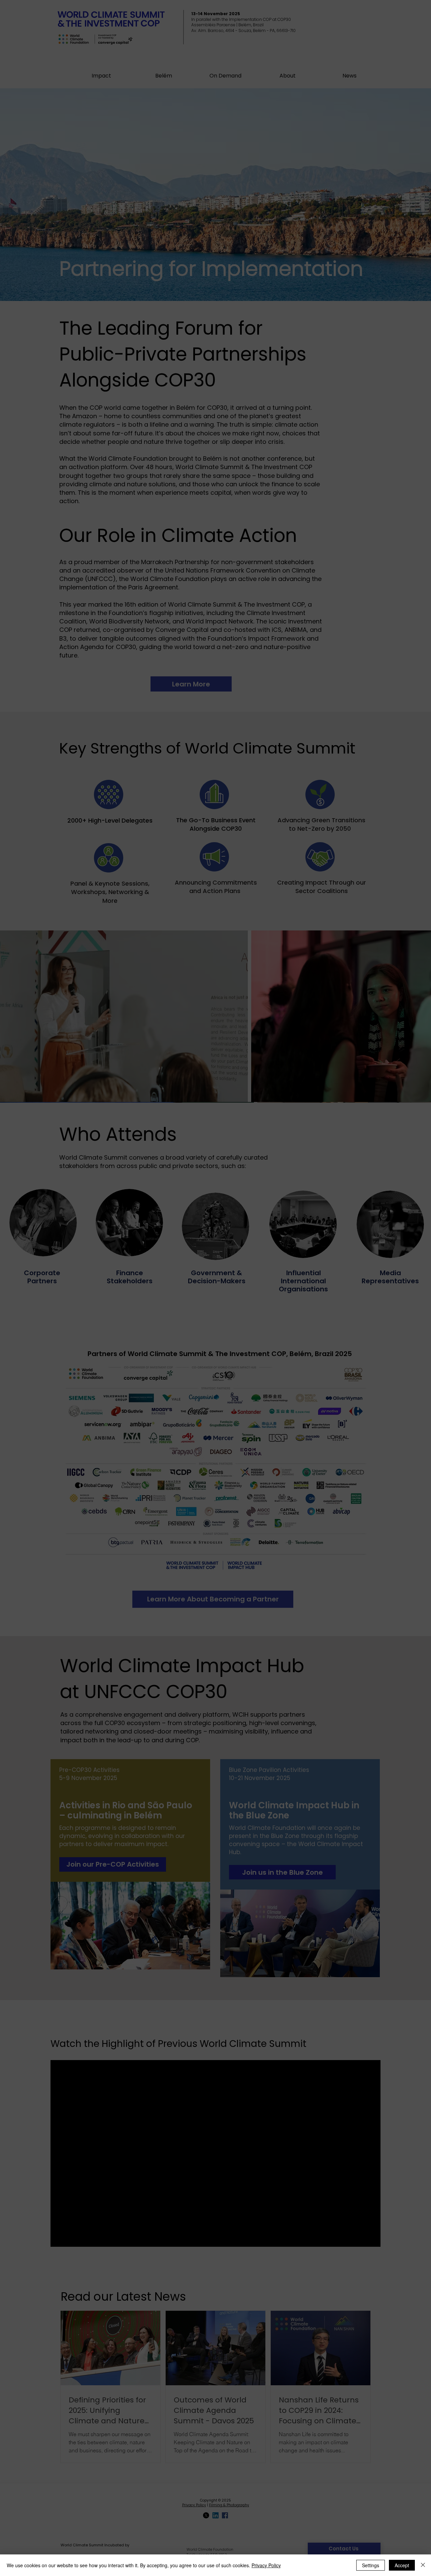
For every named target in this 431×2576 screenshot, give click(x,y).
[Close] (423, 2565)
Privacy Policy (266, 2565)
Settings (371, 2565)
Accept (402, 2565)
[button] (338, 1196)
